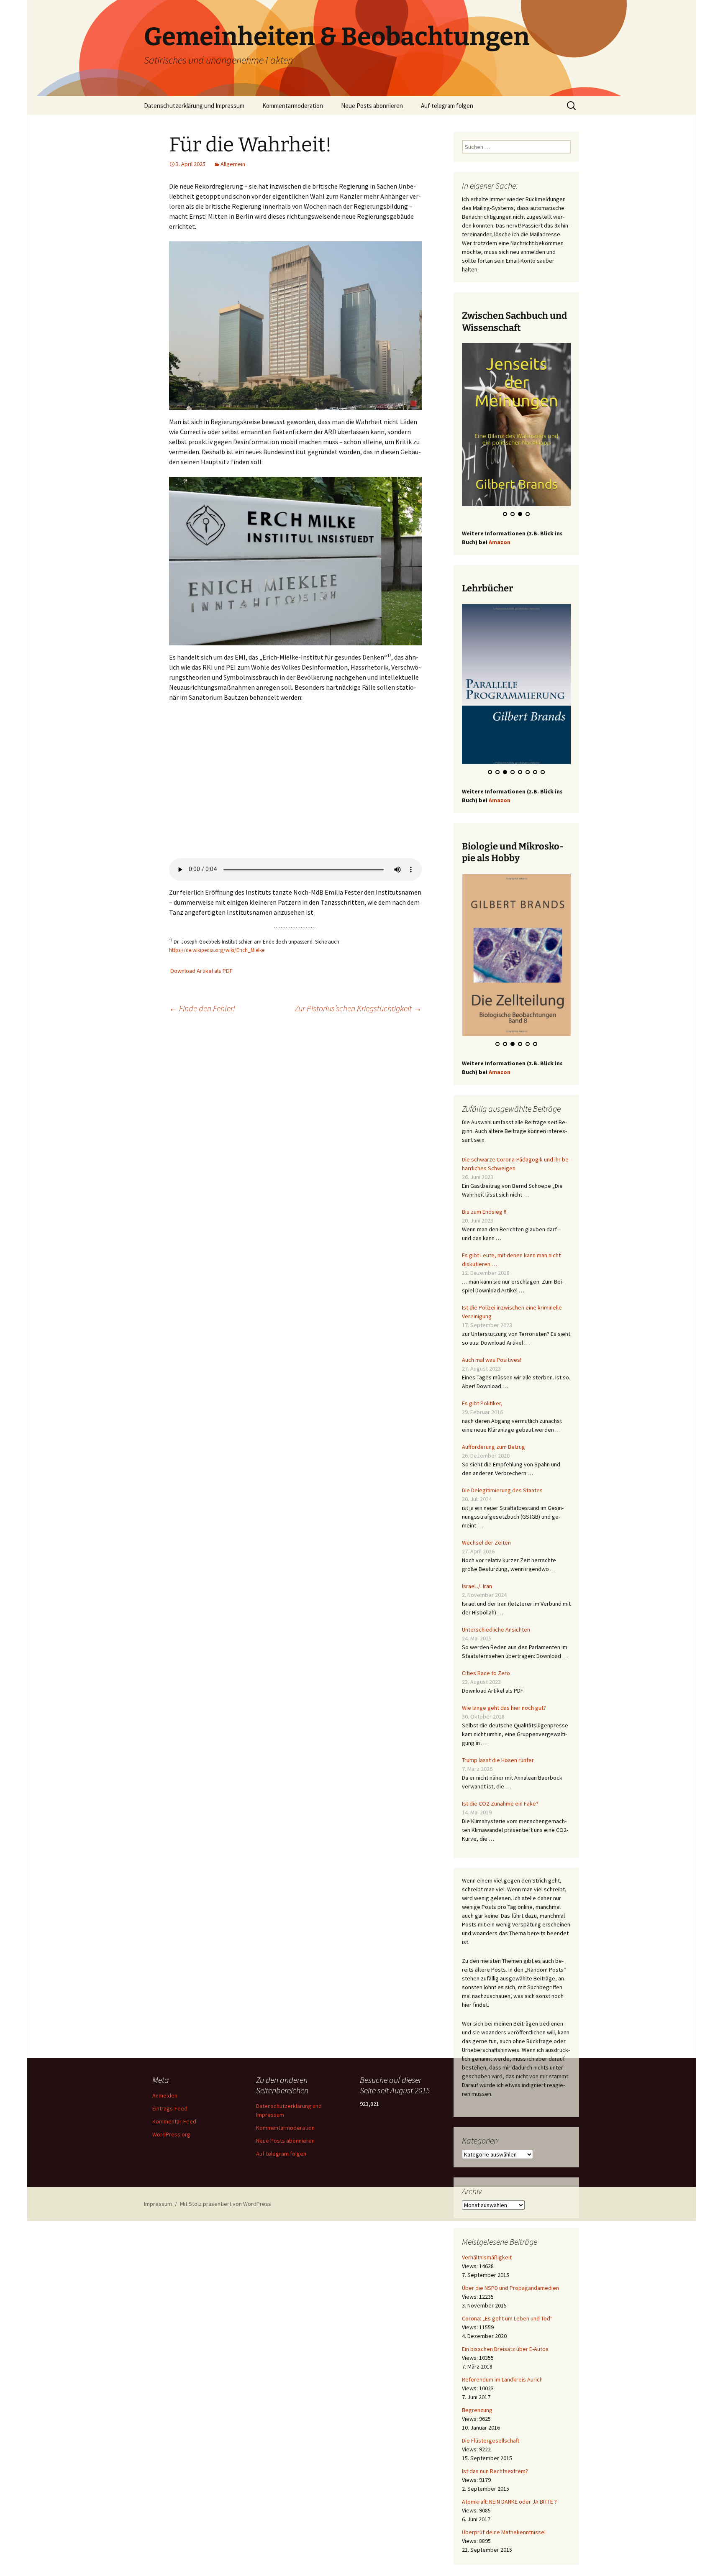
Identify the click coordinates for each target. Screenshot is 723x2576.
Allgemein (233, 164)
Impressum (158, 2204)
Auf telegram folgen (447, 106)
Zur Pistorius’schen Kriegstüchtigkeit (358, 1008)
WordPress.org (171, 2134)
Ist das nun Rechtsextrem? (495, 2471)
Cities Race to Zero (486, 1673)
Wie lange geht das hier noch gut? (504, 1708)
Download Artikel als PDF (201, 971)
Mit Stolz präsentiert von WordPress (226, 2204)
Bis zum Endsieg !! (484, 1212)
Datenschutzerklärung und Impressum (194, 106)
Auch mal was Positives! (492, 1360)
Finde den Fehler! (202, 1008)
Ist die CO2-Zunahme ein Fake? (500, 1803)
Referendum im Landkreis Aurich (502, 2379)
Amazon (500, 542)
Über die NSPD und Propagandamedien (510, 2288)
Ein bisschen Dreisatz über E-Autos (505, 2349)
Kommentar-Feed (174, 2121)
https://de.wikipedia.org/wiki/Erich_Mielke (217, 950)
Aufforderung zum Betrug (494, 1447)
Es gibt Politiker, (482, 1403)
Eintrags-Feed (170, 2108)
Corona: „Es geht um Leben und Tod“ (507, 2318)
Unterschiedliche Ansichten (496, 1630)
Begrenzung (477, 2410)
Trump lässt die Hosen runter (498, 1760)
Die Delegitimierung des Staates (502, 1490)
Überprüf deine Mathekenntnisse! (504, 2532)
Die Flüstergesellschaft (491, 2440)
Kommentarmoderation (293, 106)
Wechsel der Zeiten (486, 1543)
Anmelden (165, 2095)
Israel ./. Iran (477, 1586)
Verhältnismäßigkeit (487, 2257)
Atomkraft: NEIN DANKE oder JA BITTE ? (509, 2502)
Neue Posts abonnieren (372, 106)
